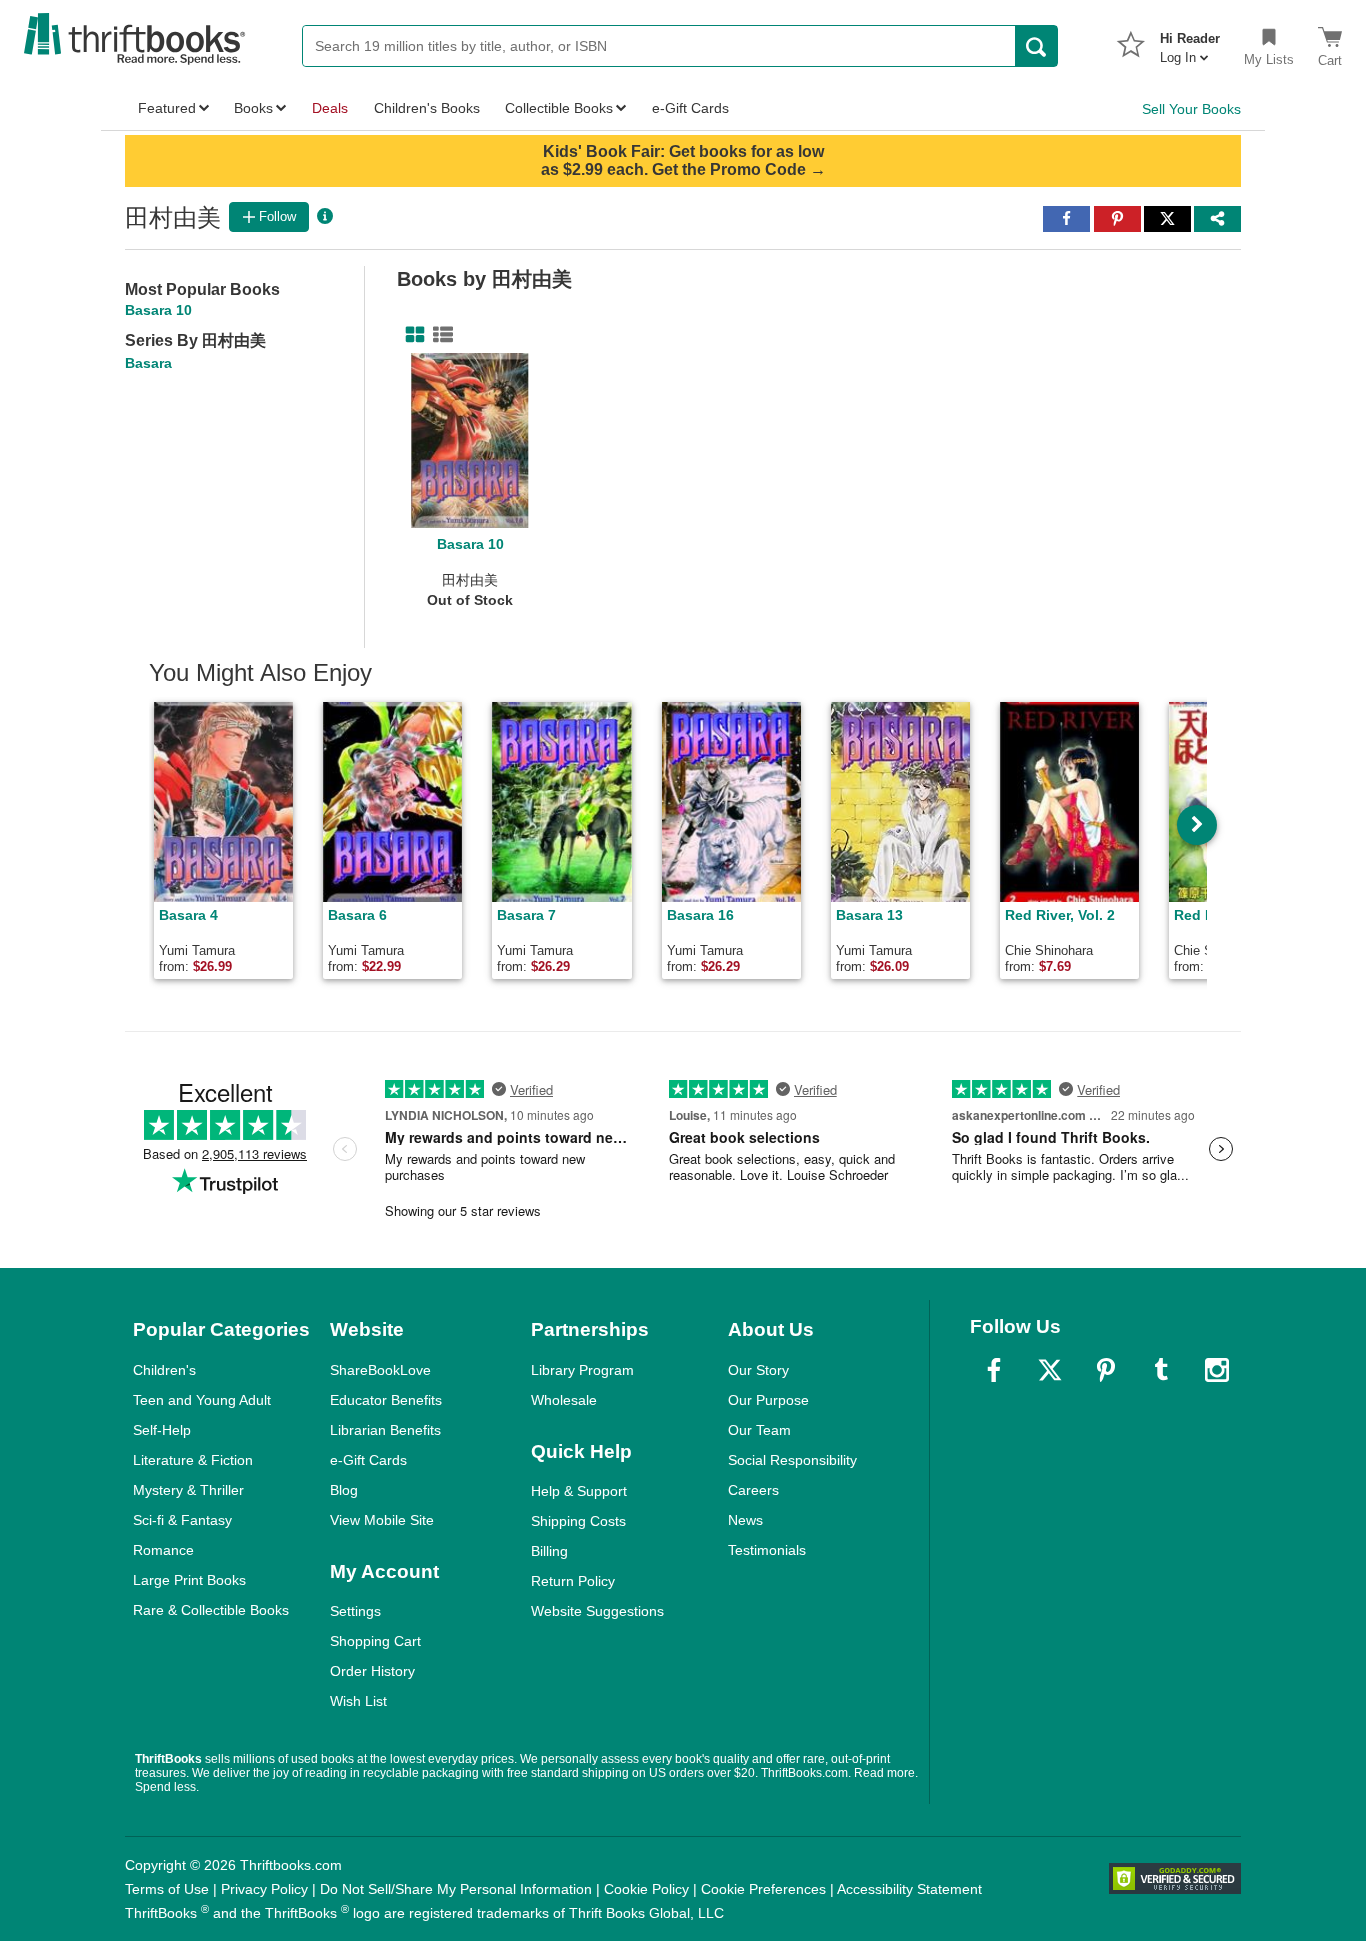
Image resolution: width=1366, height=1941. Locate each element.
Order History (372, 1671)
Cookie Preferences (763, 1889)
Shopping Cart (375, 1641)
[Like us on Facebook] (994, 1370)
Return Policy (573, 1581)
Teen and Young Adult (202, 1400)
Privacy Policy (264, 1889)
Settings (355, 1611)
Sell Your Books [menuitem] (1191, 109)
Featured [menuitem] (167, 108)
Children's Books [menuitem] (427, 108)
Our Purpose (768, 1400)
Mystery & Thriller (188, 1490)
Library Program (582, 1370)
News (745, 1520)
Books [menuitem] (253, 108)
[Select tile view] (439, 335)
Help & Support (579, 1491)
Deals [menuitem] (330, 108)
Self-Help (162, 1430)
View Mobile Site (382, 1520)
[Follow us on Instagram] (1217, 1370)
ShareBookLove (380, 1370)
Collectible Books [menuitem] (559, 108)
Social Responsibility (792, 1460)
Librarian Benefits (385, 1430)
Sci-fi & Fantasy (182, 1520)
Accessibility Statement (909, 1889)
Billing (549, 1551)
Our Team (759, 1430)
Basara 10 (158, 310)
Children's (164, 1370)
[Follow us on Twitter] (1050, 1370)
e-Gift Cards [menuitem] (690, 108)
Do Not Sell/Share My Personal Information (456, 1889)
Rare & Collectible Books (211, 1610)
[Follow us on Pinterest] (1106, 1370)
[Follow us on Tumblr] (1161, 1370)
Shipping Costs (578, 1521)
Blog (344, 1490)
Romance (163, 1550)
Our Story (758, 1370)
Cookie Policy (646, 1889)
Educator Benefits (386, 1400)
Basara (148, 363)
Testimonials (767, 1550)
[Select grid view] (411, 335)
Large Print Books (189, 1580)
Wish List (358, 1701)
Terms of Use (167, 1889)
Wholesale (564, 1400)
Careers (753, 1490)
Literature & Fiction (193, 1460)
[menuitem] (1190, 42)
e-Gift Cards (368, 1460)
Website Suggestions (597, 1611)
